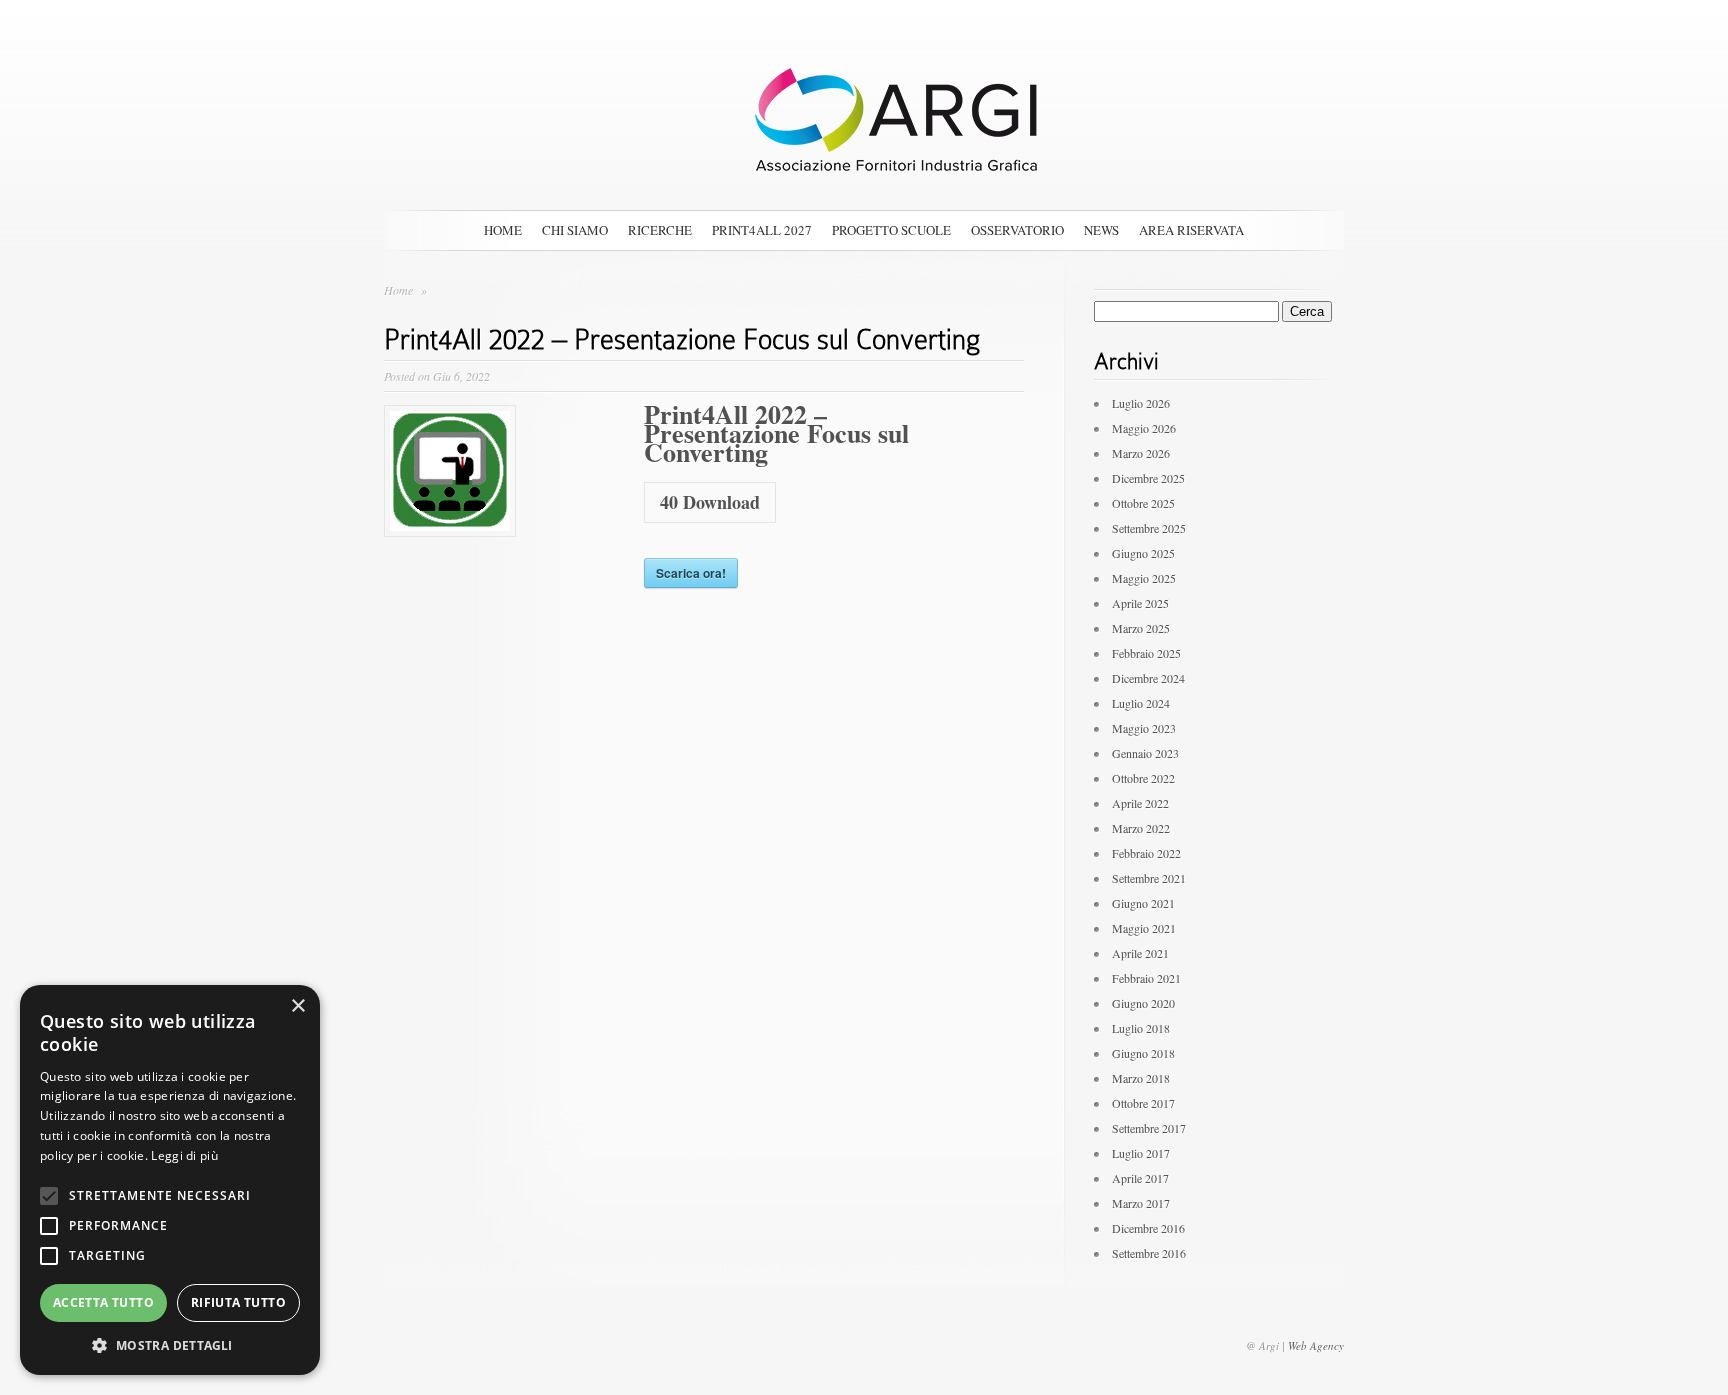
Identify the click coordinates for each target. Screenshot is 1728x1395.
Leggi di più (184, 1155)
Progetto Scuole (891, 230)
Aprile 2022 (1140, 803)
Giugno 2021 (1143, 903)
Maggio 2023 (1144, 728)
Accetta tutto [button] (103, 1302)
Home (503, 230)
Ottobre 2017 (1143, 1103)
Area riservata (1191, 230)
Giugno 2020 (1143, 1003)
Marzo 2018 (1141, 1078)
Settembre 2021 (1149, 878)
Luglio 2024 (1141, 703)
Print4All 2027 (762, 230)
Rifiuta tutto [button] (238, 1302)
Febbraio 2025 (1146, 653)
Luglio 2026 (1141, 403)
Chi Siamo (575, 230)
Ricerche (660, 230)
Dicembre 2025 (1148, 478)
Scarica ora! (691, 573)
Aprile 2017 (1140, 1178)
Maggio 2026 (1144, 428)
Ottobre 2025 (1143, 503)
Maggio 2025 (1144, 578)
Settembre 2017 (1149, 1128)
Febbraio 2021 (1146, 978)
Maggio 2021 (1144, 928)
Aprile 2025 (1140, 603)
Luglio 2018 (1141, 1028)
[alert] (170, 1180)
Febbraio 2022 (1146, 853)
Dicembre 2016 (1148, 1228)
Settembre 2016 (1149, 1253)
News (1101, 230)
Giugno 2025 (1143, 553)
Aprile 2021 (1140, 953)
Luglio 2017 (1141, 1153)
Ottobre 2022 (1143, 778)
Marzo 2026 (1141, 453)
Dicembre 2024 (1148, 678)
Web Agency (1316, 1345)
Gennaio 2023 (1145, 753)
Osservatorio (1017, 230)
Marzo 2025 (1141, 628)
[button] (170, 1345)
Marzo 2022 (1141, 828)
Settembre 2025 (1149, 528)
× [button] (297, 1006)
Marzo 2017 (1141, 1203)
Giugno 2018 (1143, 1053)
